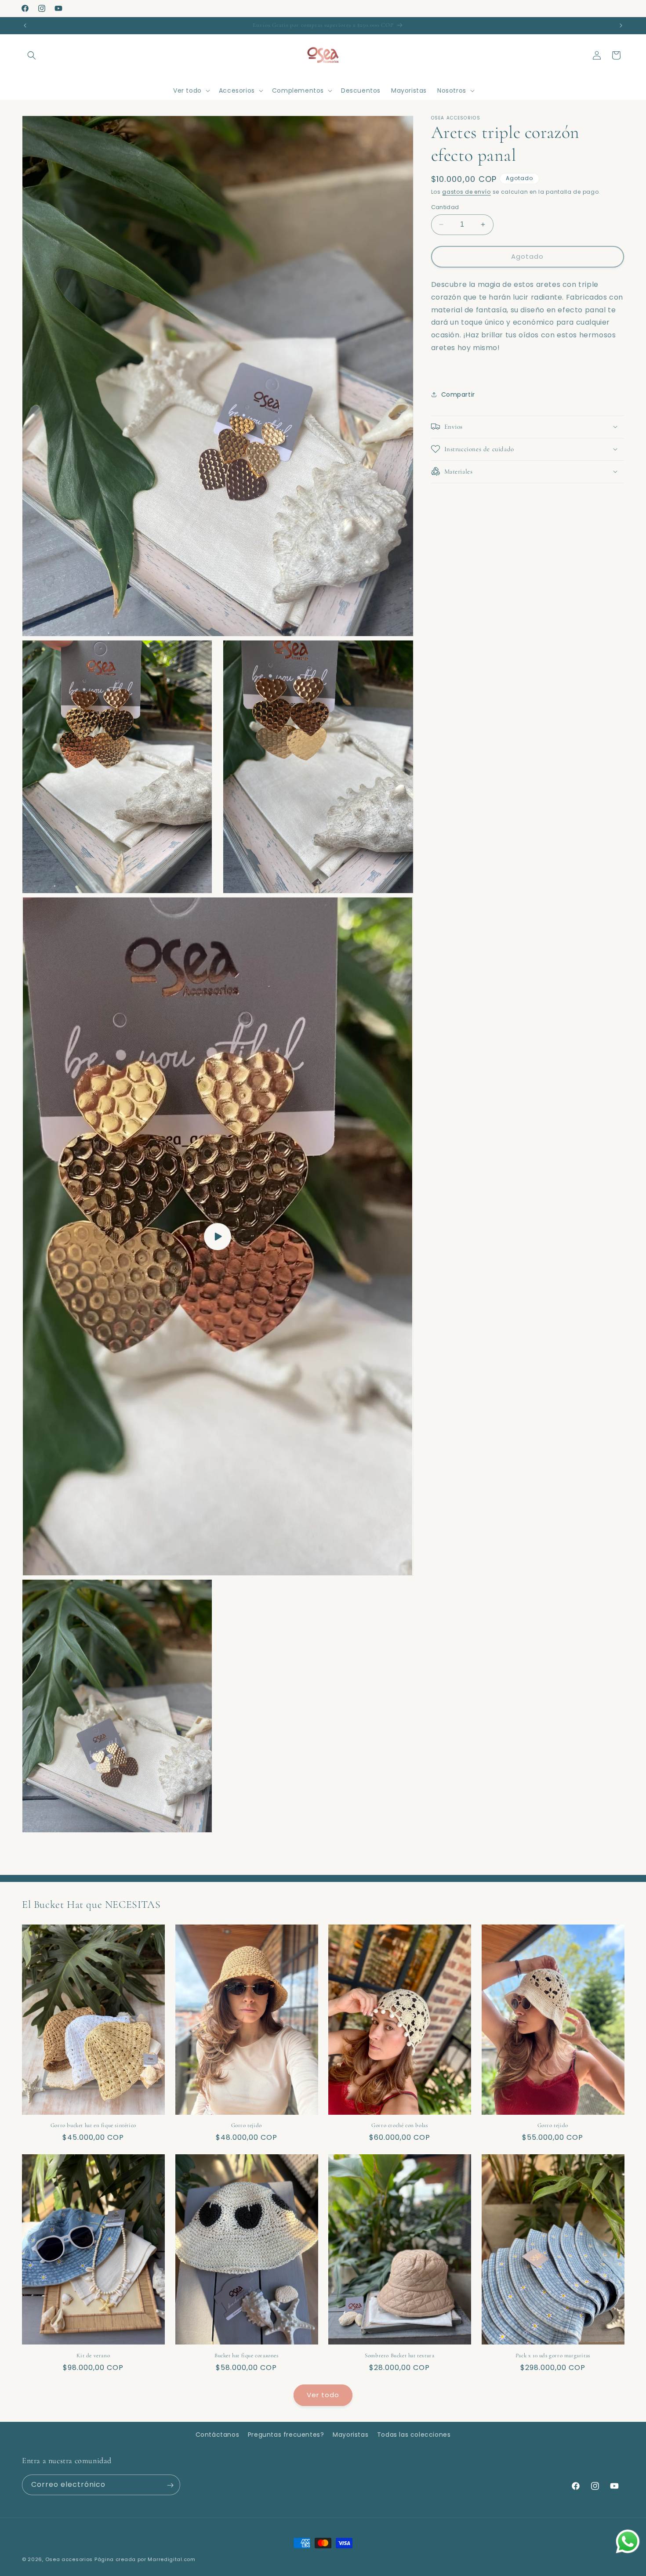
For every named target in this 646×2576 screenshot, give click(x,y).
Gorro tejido (247, 2126)
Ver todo (323, 2395)
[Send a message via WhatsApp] (628, 2542)
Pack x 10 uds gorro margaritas (553, 2355)
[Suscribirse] (170, 2485)
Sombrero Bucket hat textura (399, 2355)
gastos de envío (466, 192)
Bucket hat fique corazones (247, 2355)
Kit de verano (93, 2355)
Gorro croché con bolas (399, 2126)
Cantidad (445, 207)
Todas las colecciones (414, 2435)
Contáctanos (218, 2435)
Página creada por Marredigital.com (145, 2559)
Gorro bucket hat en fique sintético (93, 2126)
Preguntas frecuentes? (286, 2435)
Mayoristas (350, 2435)
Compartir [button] (458, 394)
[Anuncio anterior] (25, 25)
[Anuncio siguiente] (621, 25)
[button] (32, 55)
